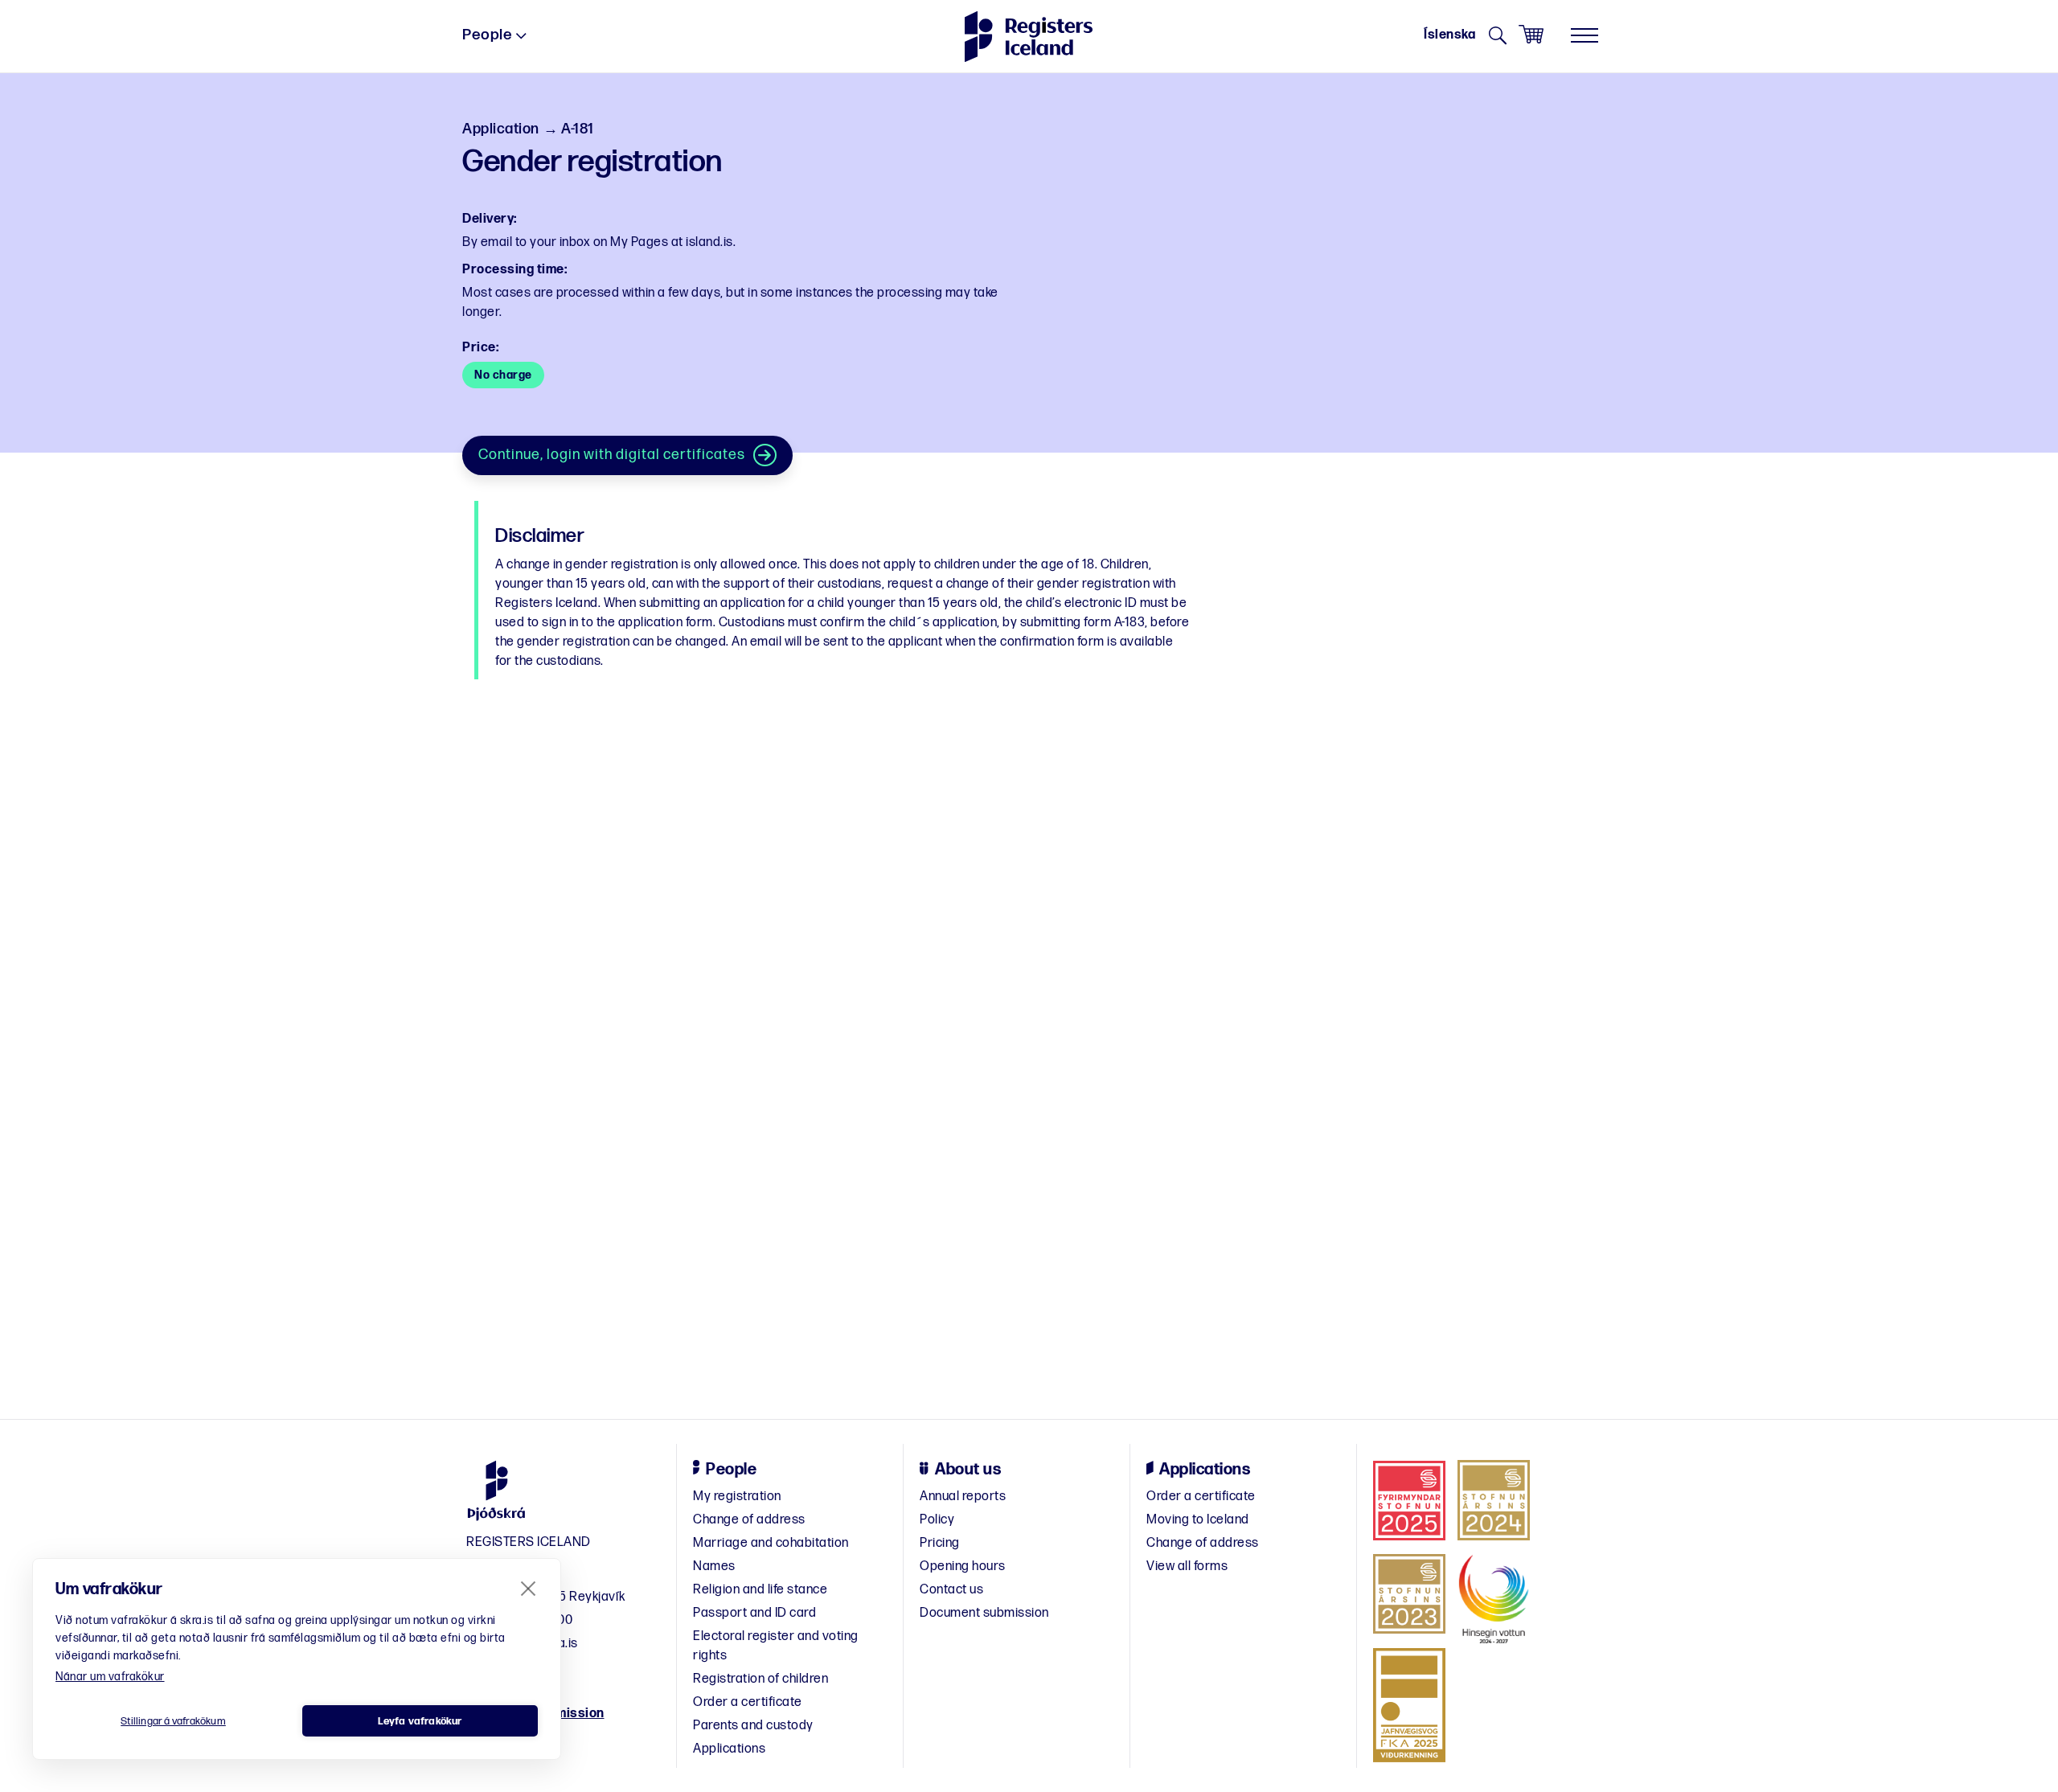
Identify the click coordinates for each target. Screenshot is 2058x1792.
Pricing (940, 1543)
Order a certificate (748, 1702)
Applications (729, 1749)
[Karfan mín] (1531, 35)
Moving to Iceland (1198, 1520)
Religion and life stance (760, 1590)
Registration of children (760, 1679)
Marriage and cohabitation (771, 1543)
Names (714, 1566)
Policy (937, 1520)
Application (501, 129)
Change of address (749, 1520)
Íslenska (1449, 35)
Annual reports (963, 1497)
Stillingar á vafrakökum (173, 1721)
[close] (529, 1588)
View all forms (1187, 1566)
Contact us (951, 1590)
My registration (737, 1497)
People (487, 35)
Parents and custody (753, 1726)
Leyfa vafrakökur (420, 1721)
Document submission (984, 1613)
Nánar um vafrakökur (110, 1677)
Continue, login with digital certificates (612, 455)
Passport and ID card (754, 1613)
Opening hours (963, 1566)
